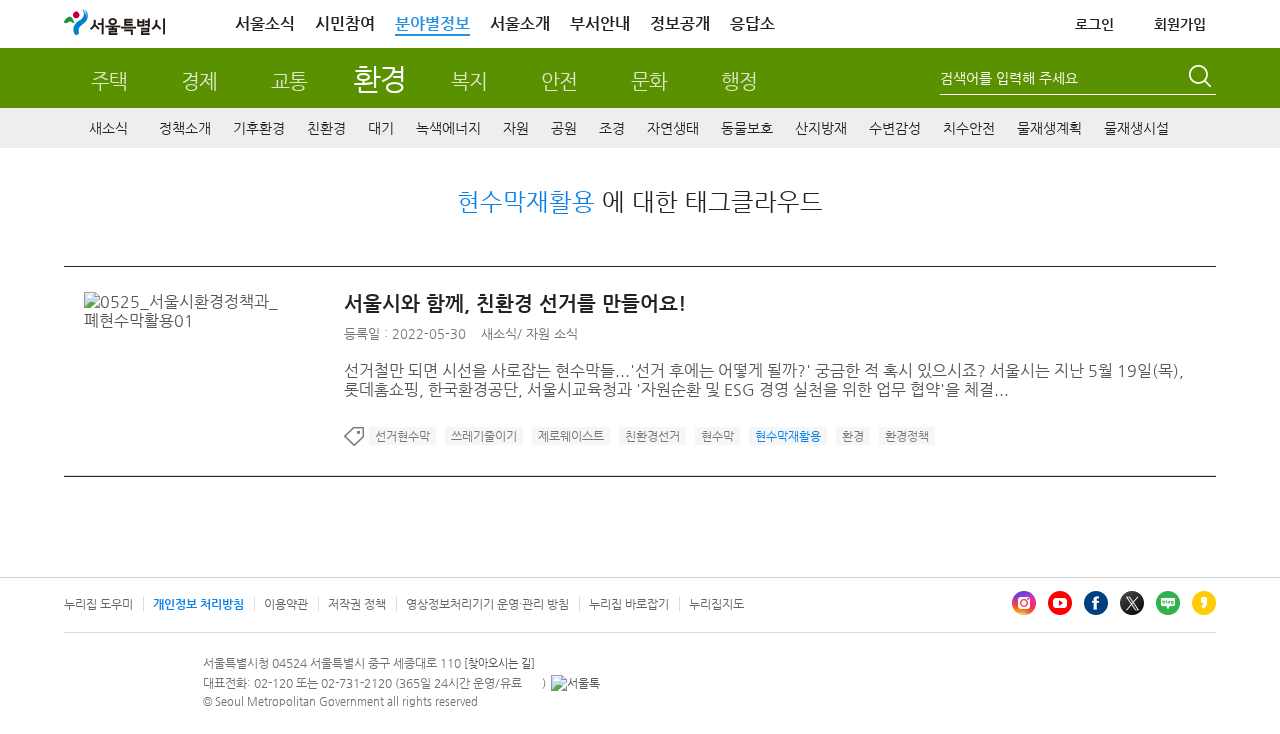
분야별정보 (432, 23)
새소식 (108, 128)
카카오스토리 (1204, 603)
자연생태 (673, 128)
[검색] (1202, 79)
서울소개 (520, 23)
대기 (381, 128)
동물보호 (747, 128)
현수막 (717, 436)
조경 (612, 128)
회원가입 (1180, 24)
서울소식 (265, 23)
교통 (289, 81)
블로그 (1168, 603)
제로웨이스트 (571, 436)
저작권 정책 (357, 604)
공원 (564, 128)
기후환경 (259, 128)
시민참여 (345, 23)
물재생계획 (1049, 128)
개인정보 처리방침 (198, 604)
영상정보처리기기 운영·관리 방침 (487, 604)
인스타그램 (1024, 603)
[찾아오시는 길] (499, 663)
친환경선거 (652, 436)
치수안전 (969, 128)
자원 (516, 128)
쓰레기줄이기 (484, 436)
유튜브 (1060, 603)
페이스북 (1096, 603)
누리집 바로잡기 (629, 604)
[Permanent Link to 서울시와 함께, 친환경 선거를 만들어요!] (214, 301)
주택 (109, 81)
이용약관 (286, 604)
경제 (199, 81)
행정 (739, 81)
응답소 (752, 23)
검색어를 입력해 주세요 (1009, 78)
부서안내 (600, 23)
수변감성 (895, 128)
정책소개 (185, 128)
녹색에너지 (448, 128)
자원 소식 (552, 333)
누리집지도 (716, 604)
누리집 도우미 (98, 604)
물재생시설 (1136, 128)
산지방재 (821, 128)
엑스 (1132, 603)
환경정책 (907, 436)
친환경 (326, 128)
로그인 (1094, 24)
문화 (649, 81)
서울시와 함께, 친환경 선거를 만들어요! (515, 303)
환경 (379, 78)
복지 (469, 81)
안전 (559, 81)
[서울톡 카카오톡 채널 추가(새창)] (575, 683)
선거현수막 (402, 436)
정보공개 (680, 23)
